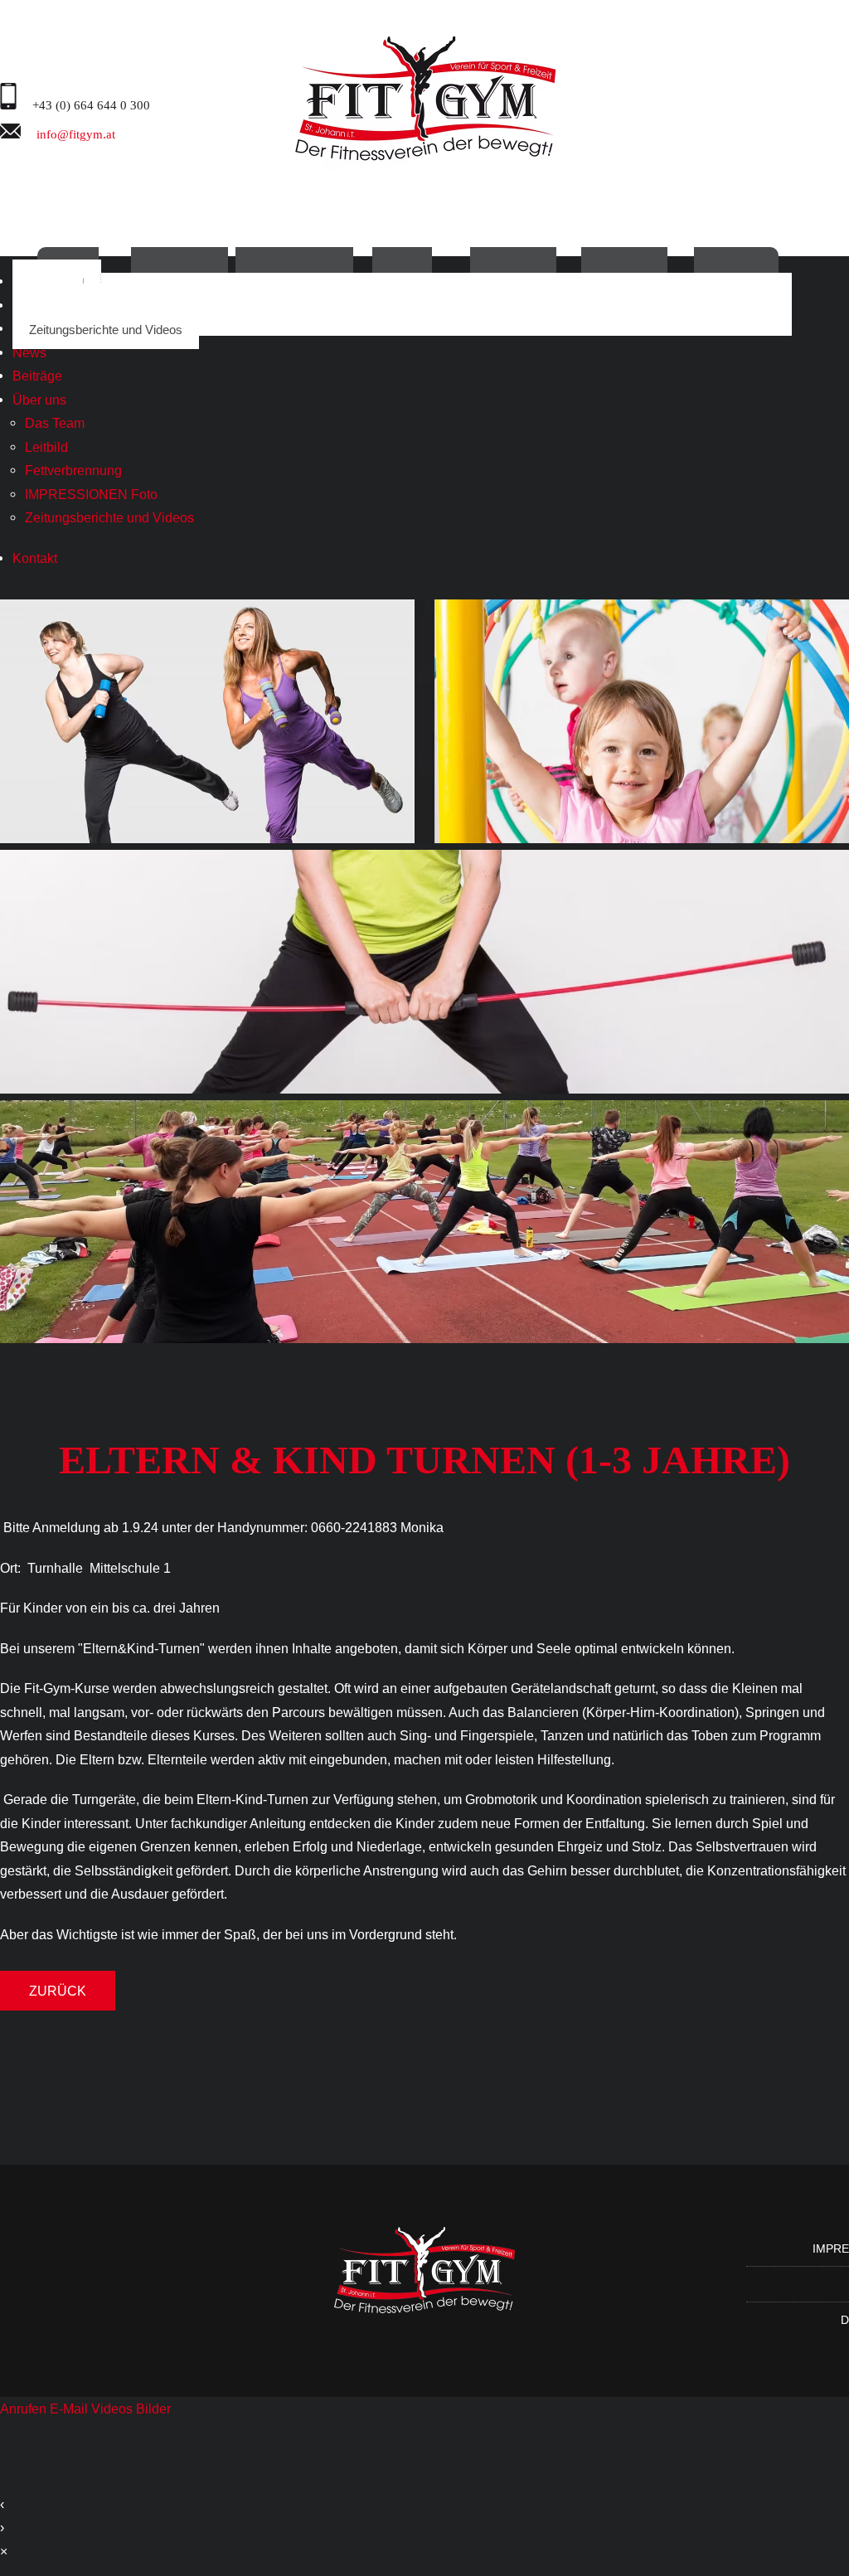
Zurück (58, 1991)
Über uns (39, 400)
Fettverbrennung (73, 470)
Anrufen (25, 2409)
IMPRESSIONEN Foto (91, 494)
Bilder (153, 2409)
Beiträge (37, 376)
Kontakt (35, 558)
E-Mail (70, 2409)
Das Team (55, 423)
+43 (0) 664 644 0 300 (90, 104)
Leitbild (46, 447)
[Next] (822, 990)
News (29, 352)
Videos (114, 2409)
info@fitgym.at (74, 133)
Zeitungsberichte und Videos (106, 330)
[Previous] (27, 990)
